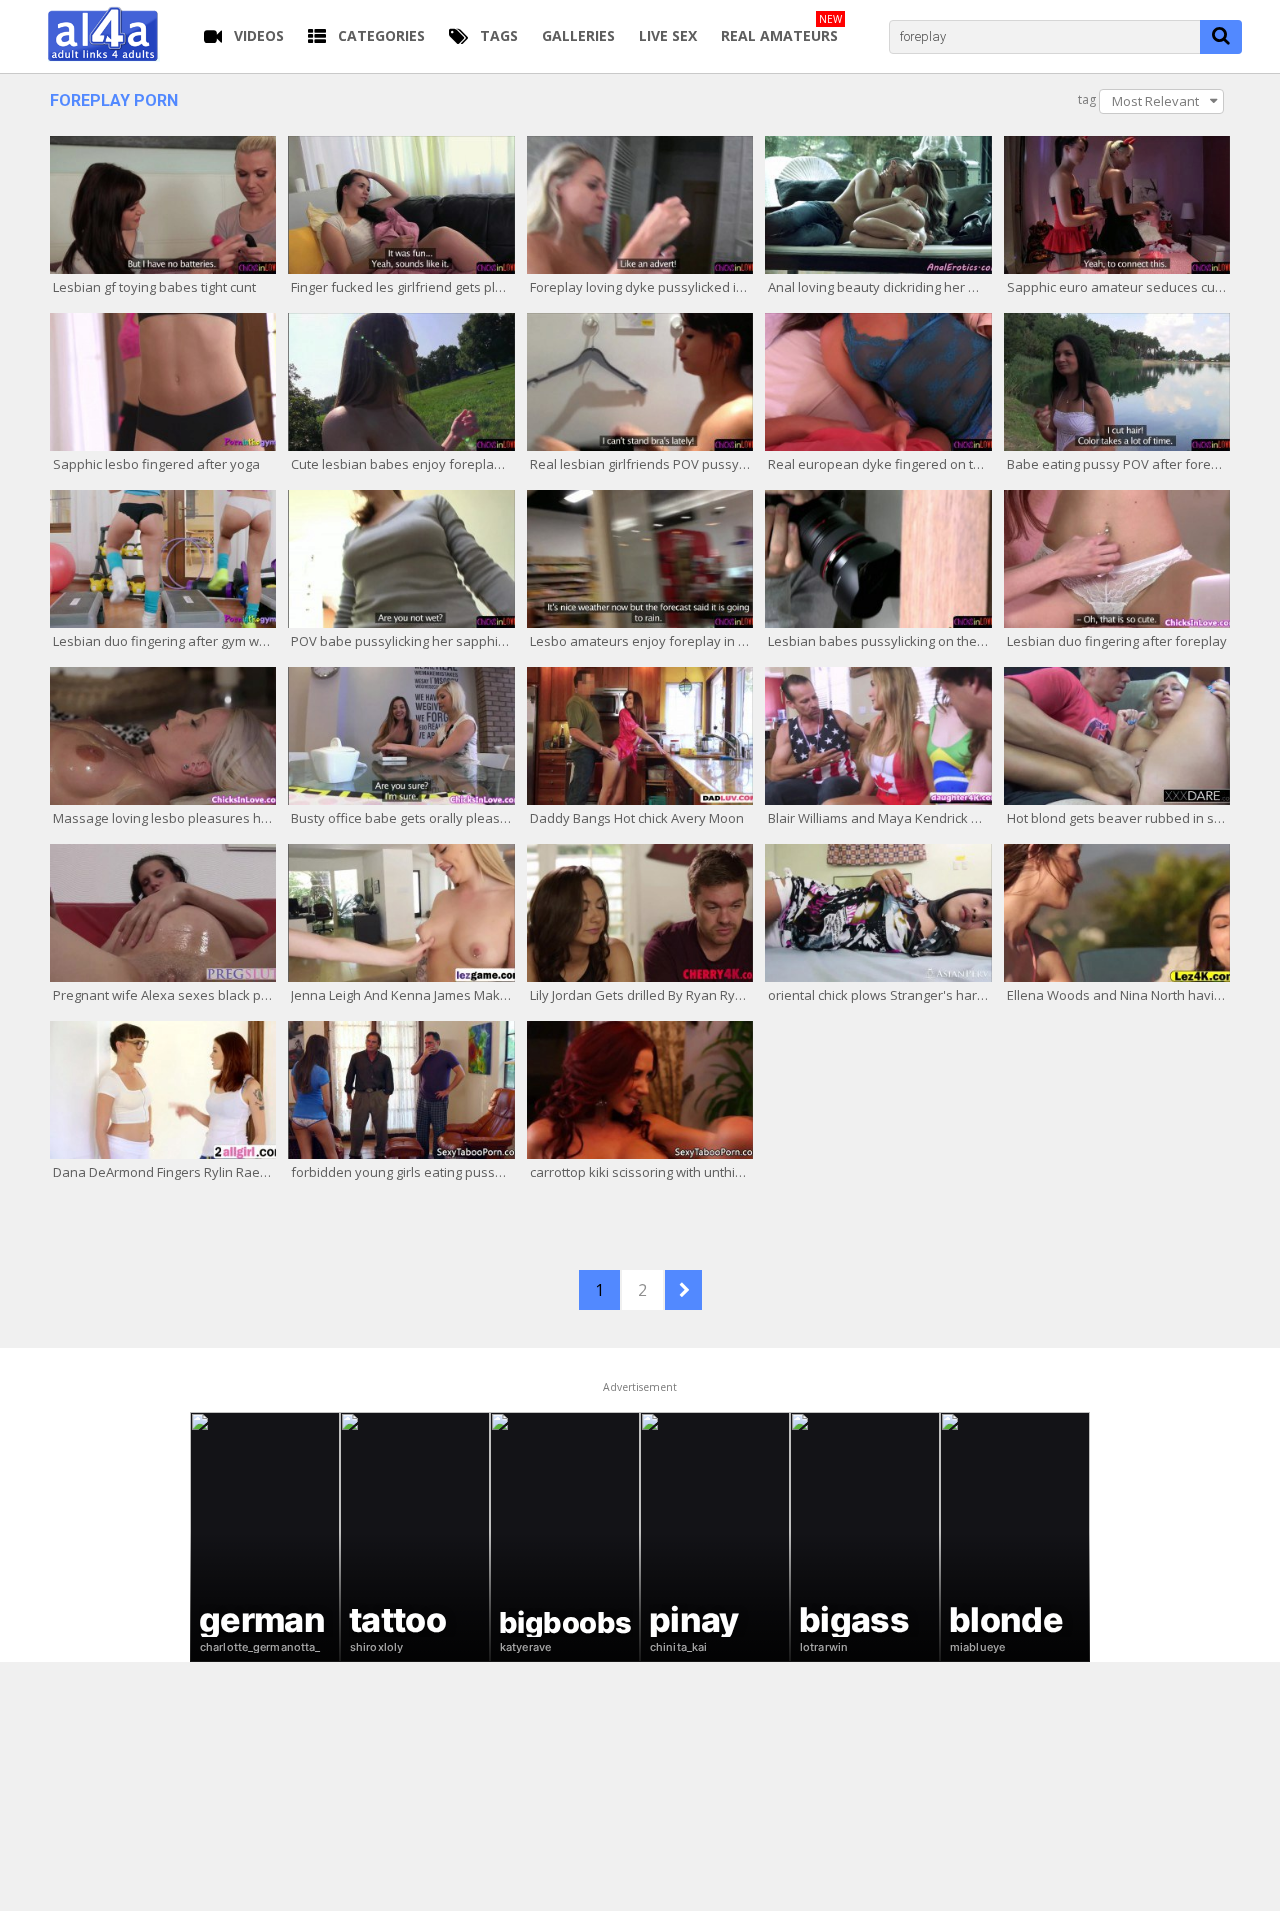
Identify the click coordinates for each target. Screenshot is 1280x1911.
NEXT (683, 1290)
